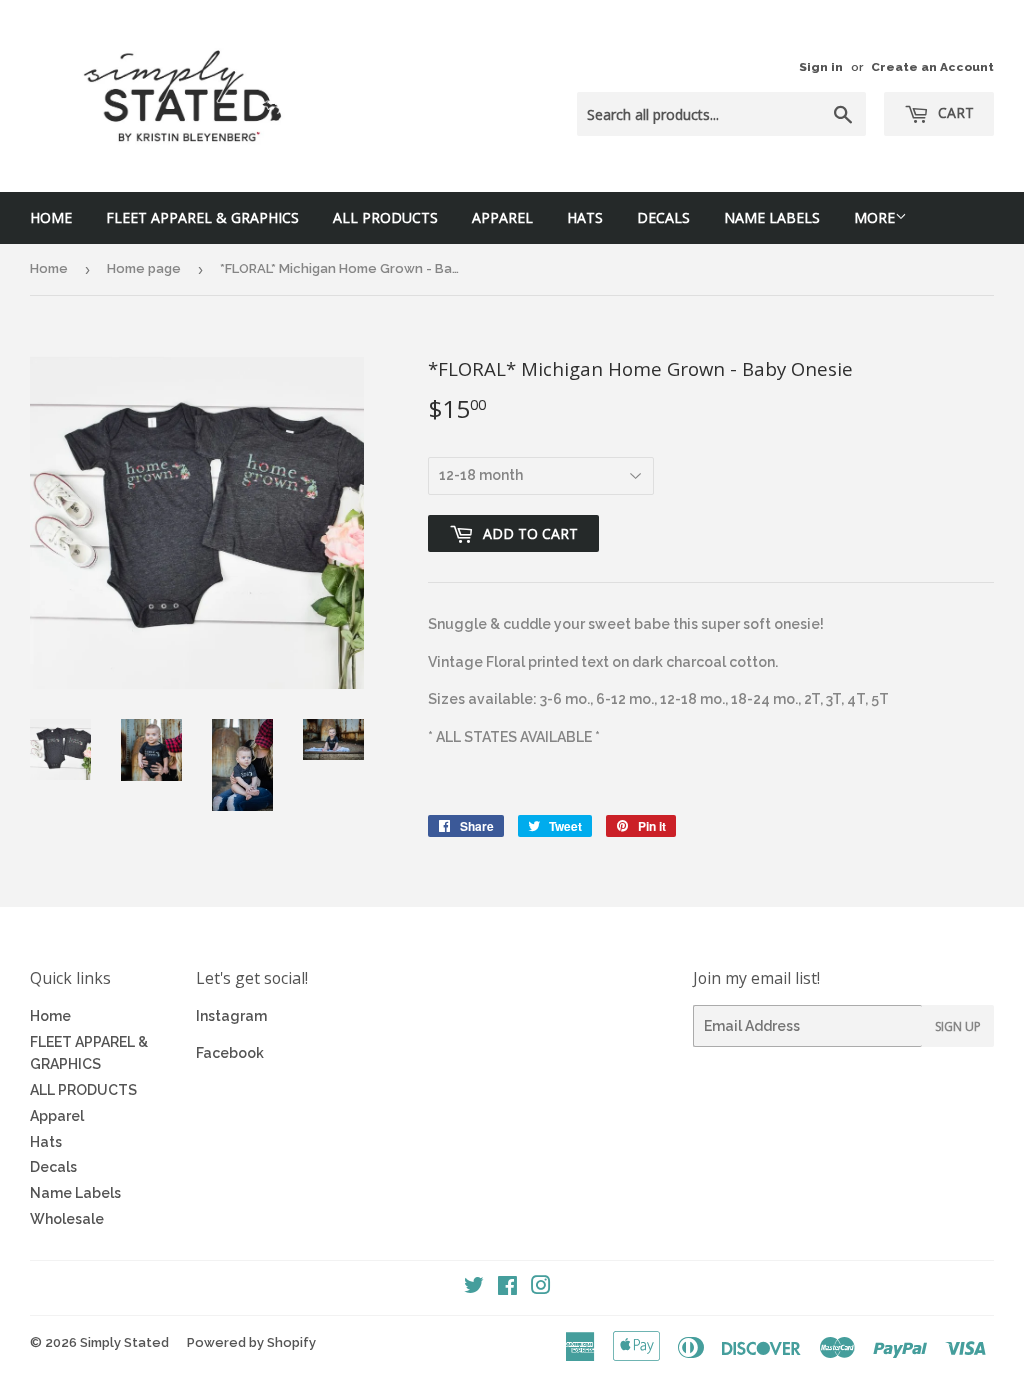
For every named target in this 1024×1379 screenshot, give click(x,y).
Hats (585, 217)
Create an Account (932, 67)
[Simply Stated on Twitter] (474, 1288)
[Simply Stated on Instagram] (541, 1288)
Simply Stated (124, 1342)
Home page (144, 268)
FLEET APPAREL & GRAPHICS (202, 217)
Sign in (821, 67)
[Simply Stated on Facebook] (507, 1288)
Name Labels (772, 217)
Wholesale (67, 1219)
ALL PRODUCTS (385, 217)
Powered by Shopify (251, 1342)
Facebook (230, 1053)
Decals (663, 217)
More (874, 217)
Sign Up (958, 1026)
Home (51, 217)
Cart (954, 112)
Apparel (502, 217)
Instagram (231, 1016)
